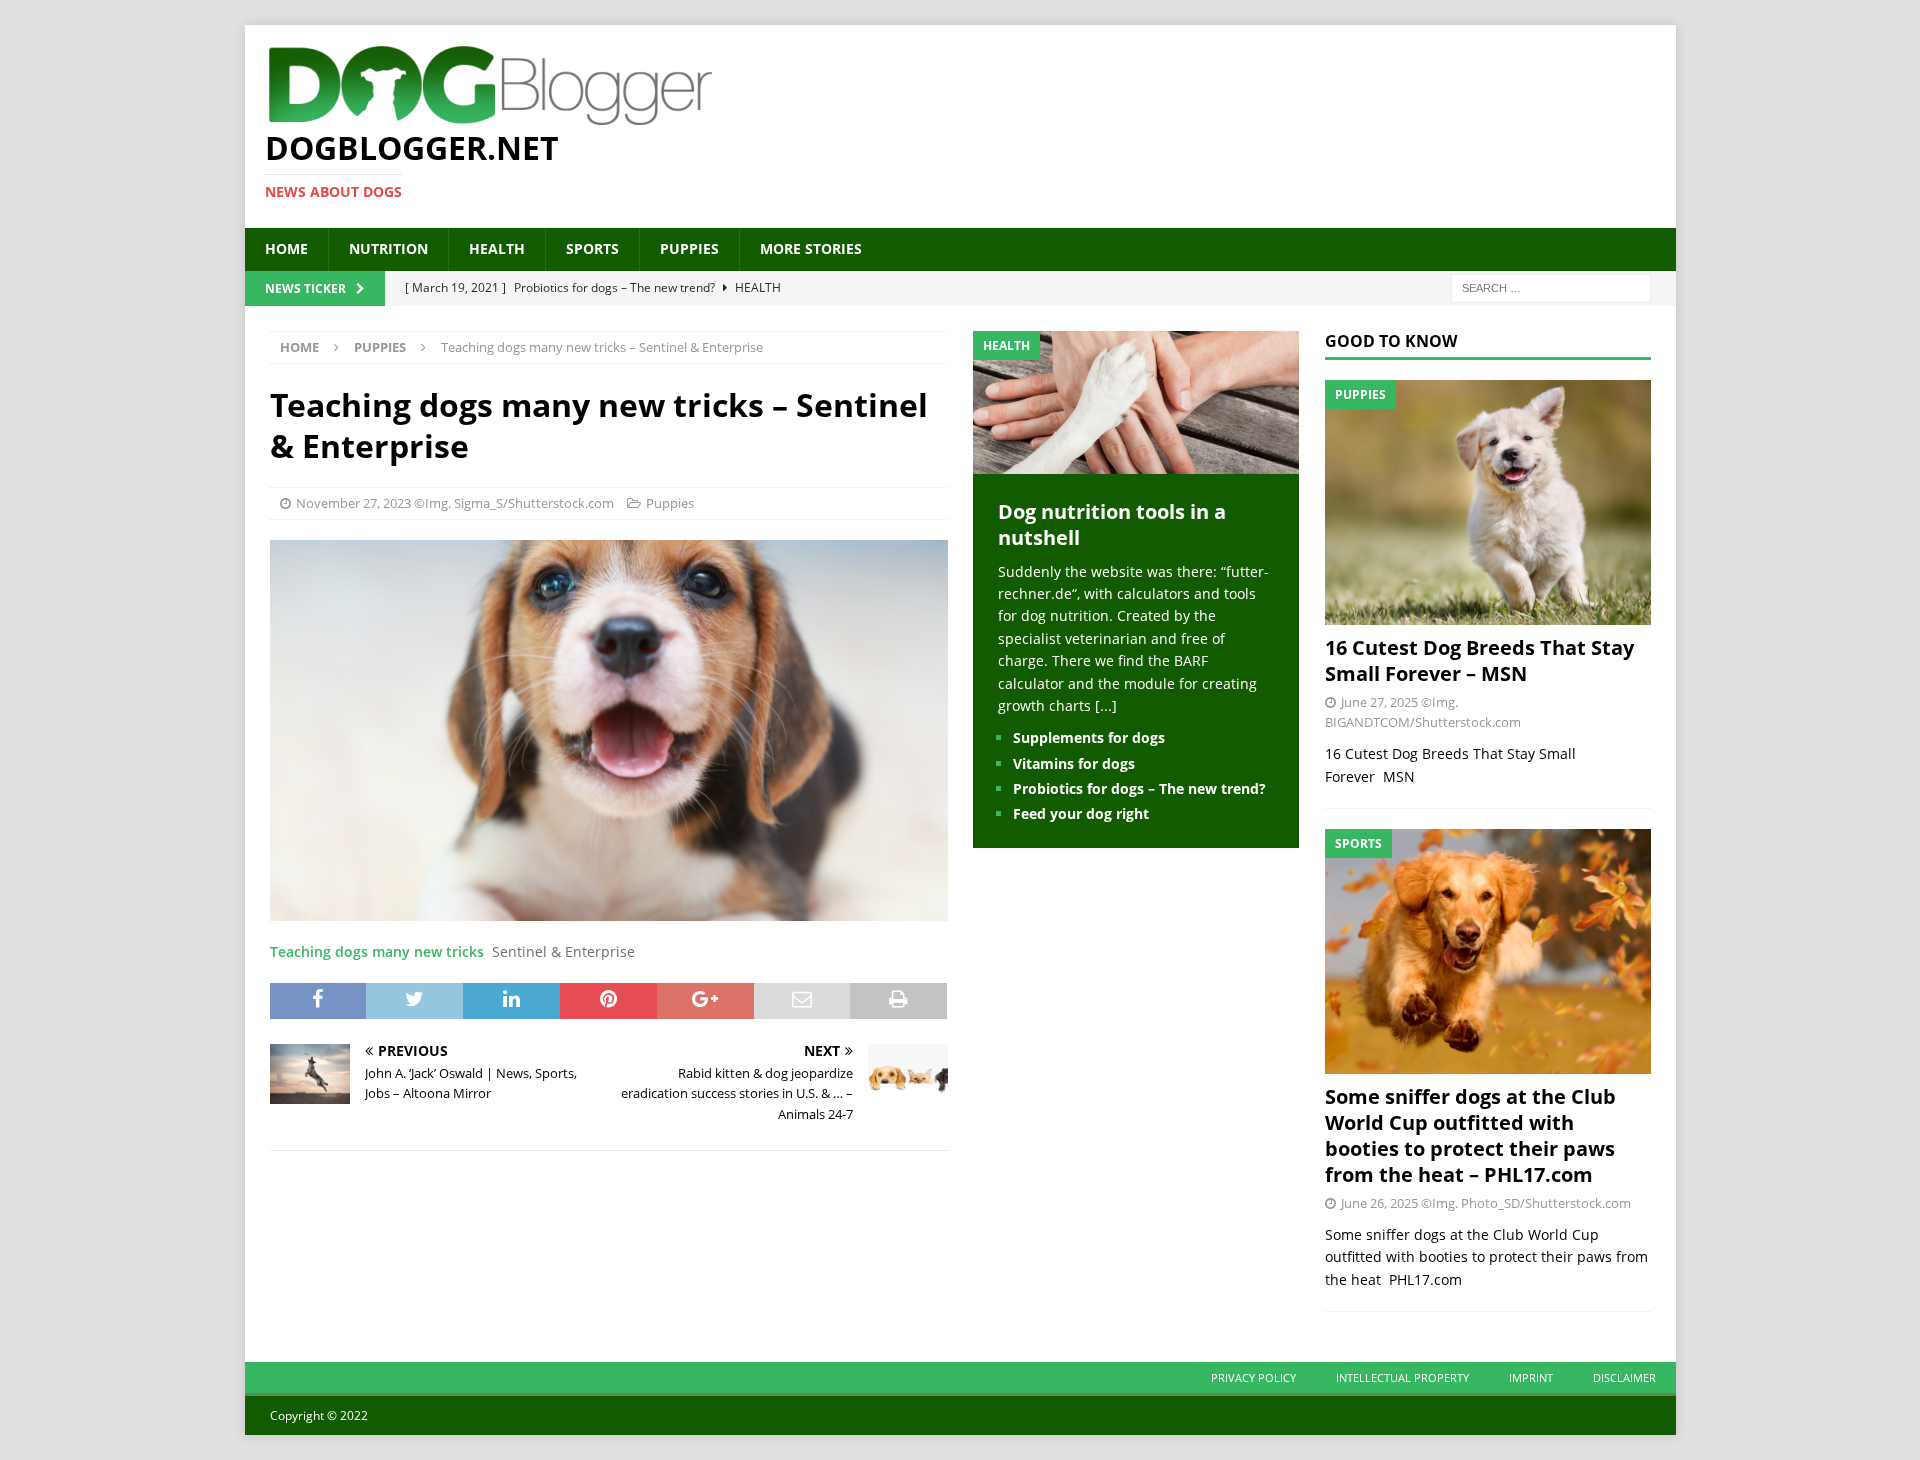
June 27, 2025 (1379, 702)
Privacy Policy (1253, 1377)
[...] (1106, 705)
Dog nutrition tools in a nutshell (1112, 524)
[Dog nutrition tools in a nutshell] (1136, 461)
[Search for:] (1551, 286)
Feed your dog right (1081, 813)
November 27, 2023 (353, 503)
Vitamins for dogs (1074, 763)
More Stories (811, 248)
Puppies (689, 248)
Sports (592, 248)
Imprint (1531, 1377)
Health (497, 248)
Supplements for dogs (1089, 737)
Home (286, 248)
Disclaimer (1624, 1377)
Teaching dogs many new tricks (377, 951)
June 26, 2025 (1379, 1203)
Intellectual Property (1402, 1377)
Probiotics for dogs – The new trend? (1139, 788)
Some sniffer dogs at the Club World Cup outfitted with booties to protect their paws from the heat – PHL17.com (1470, 1135)
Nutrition (388, 248)
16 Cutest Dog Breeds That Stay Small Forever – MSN (1479, 660)
